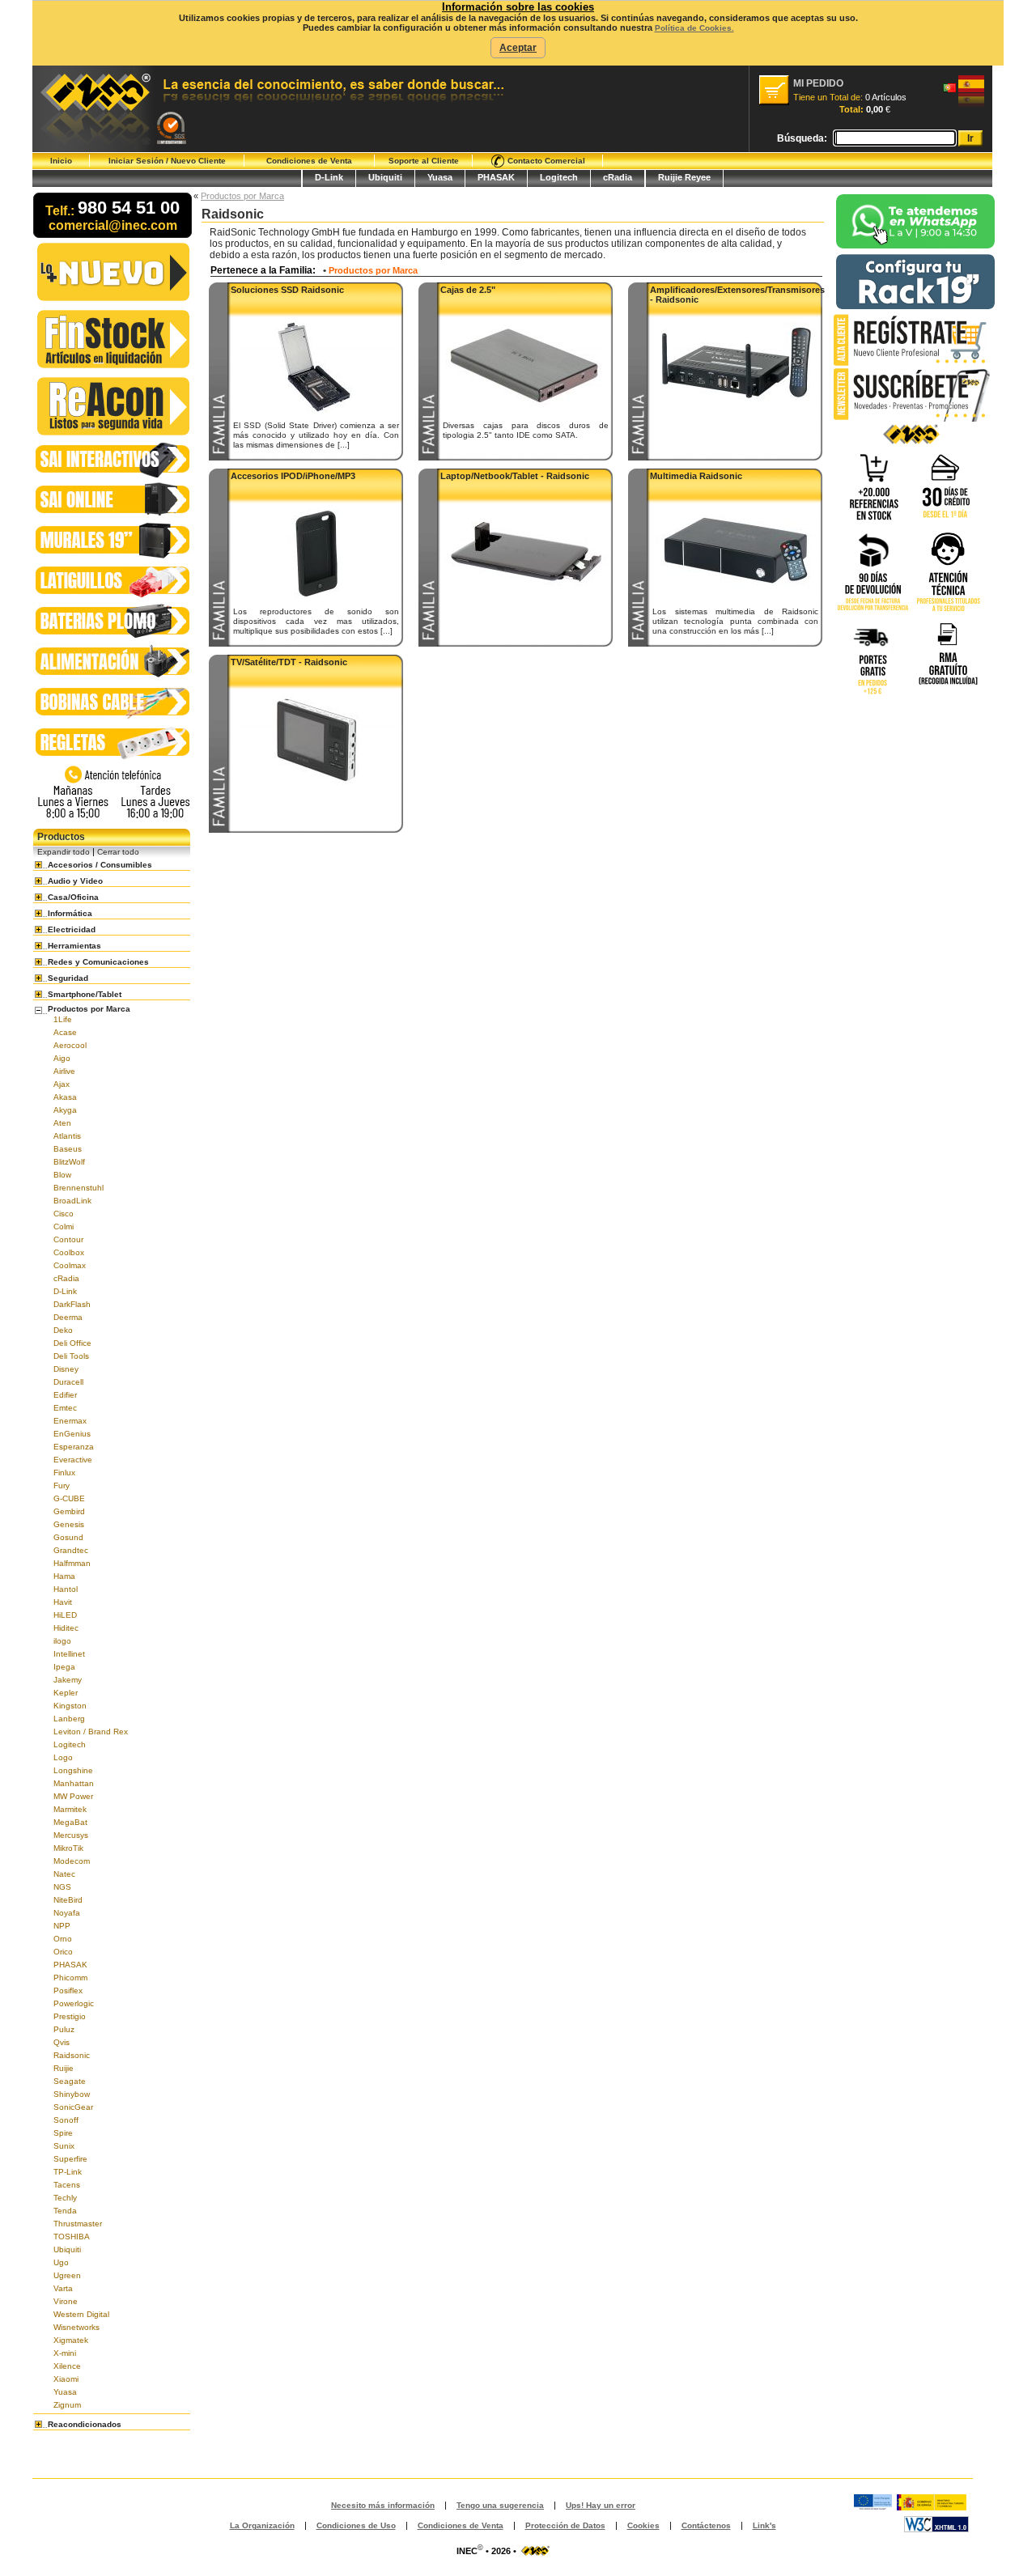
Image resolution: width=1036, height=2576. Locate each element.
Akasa (65, 1097)
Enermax (70, 1421)
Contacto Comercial (545, 161)
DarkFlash (72, 1304)
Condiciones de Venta (309, 161)
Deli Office (72, 1343)
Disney (66, 1369)
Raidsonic (72, 2055)
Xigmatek (71, 2340)
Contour (68, 1239)
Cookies (643, 2525)
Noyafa (67, 1913)
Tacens (67, 2185)
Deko (63, 1330)
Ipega (64, 1667)
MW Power (73, 1796)
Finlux (64, 1473)
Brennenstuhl (79, 1188)
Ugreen (67, 2275)
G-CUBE (69, 1498)
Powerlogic (74, 2003)
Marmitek (70, 1809)
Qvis (62, 2042)
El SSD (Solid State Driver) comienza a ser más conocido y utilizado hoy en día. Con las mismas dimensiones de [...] (316, 435)
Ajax (62, 1084)
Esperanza (74, 1447)
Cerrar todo (118, 852)
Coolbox (69, 1252)
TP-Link (68, 2172)
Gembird (69, 1511)
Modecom (72, 1861)
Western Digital (81, 2314)
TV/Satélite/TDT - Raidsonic (289, 662)
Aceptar (518, 48)
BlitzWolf (69, 1162)
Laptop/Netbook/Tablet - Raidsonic (515, 476)
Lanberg (69, 1719)
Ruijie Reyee (684, 177)
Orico (63, 1952)
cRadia (618, 177)
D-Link (329, 177)
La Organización (262, 2525)
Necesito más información (383, 2505)
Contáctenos (706, 2525)
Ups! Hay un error (601, 2505)
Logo (63, 1757)
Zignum (67, 2405)
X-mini (65, 2353)
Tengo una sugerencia (500, 2505)
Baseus (68, 1149)
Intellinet (69, 1654)
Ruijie (64, 2068)
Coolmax (70, 1265)
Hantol (66, 1589)
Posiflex (68, 1990)
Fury (62, 1485)
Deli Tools (71, 1356)
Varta (63, 2288)
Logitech (559, 177)
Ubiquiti (385, 177)
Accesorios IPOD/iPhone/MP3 (293, 476)
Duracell (68, 1382)
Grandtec (71, 1550)
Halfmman (72, 1563)
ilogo (62, 1641)
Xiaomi (66, 2379)
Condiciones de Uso (356, 2525)
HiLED (65, 1615)
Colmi (64, 1226)
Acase (65, 1032)
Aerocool (70, 1045)
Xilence (67, 2366)
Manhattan (74, 1783)
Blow (62, 1175)
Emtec (65, 1408)
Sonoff (66, 2120)
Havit (63, 1602)
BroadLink (72, 1201)
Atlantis (67, 1136)
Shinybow (72, 2094)
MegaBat (70, 1822)
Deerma (68, 1317)
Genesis (69, 1524)
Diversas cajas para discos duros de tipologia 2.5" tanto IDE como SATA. (526, 430)
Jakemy (68, 1680)
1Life (63, 1019)
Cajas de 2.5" (468, 290)
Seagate (70, 2081)
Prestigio (70, 2016)
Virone (66, 2301)
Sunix (64, 2146)
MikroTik (68, 1848)
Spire (63, 2133)
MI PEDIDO (818, 83)
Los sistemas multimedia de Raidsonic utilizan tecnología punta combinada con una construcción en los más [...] (735, 621)
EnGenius (72, 1434)
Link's (764, 2525)
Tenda (65, 2211)
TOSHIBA (72, 2236)
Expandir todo (64, 852)
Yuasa (440, 177)
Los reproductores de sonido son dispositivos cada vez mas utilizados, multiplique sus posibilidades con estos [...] (316, 621)
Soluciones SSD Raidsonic (287, 290)
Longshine (73, 1770)
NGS (62, 1887)
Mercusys (71, 1835)
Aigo (62, 1058)
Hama (64, 1576)
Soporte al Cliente (424, 161)
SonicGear (73, 2107)
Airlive (64, 1071)
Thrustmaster (78, 2224)
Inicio (61, 161)
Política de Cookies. (694, 28)
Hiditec (66, 1628)
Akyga (65, 1110)
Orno (63, 1939)
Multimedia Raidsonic (696, 476)
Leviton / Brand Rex (91, 1731)
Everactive (73, 1460)
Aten (62, 1123)
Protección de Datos (565, 2525)
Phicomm (70, 1978)
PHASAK (496, 177)
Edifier (65, 1395)
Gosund (68, 1537)
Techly (65, 2198)
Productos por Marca (242, 196)
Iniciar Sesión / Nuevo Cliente (167, 161)
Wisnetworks (76, 2327)
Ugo (61, 2262)
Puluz (64, 2029)
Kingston (70, 1706)
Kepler (66, 1693)
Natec (64, 1874)
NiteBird (68, 1900)
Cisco (64, 1214)
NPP (62, 1926)
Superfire (70, 2159)
